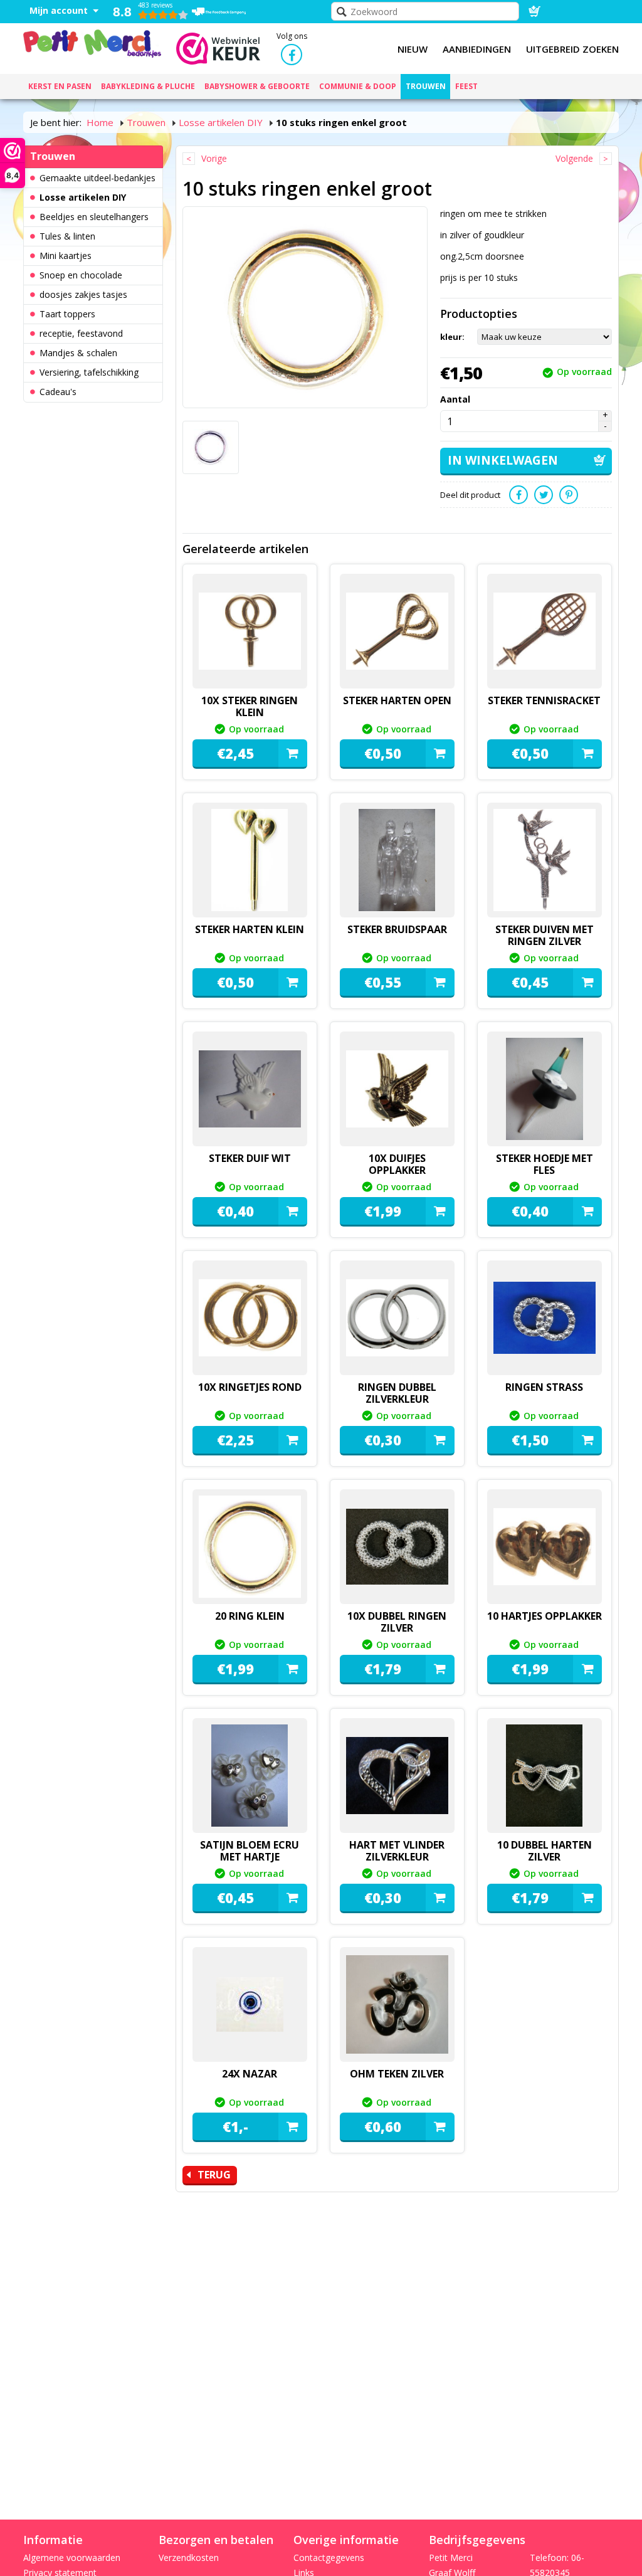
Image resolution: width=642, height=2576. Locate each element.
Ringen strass (544, 1387)
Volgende (574, 158)
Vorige (214, 158)
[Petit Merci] (92, 42)
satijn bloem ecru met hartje (250, 1851)
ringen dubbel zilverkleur (397, 1393)
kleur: (452, 337)
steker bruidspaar (397, 929)
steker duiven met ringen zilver (545, 935)
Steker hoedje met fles (545, 1164)
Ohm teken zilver (397, 2074)
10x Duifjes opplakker (397, 1164)
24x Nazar (250, 2074)
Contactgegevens (329, 2558)
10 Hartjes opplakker (545, 1616)
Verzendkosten (189, 2558)
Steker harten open (397, 700)
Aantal (455, 399)
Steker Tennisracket (544, 700)
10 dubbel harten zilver (545, 1851)
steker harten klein (250, 929)
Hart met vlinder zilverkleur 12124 (397, 1857)
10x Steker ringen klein (250, 706)
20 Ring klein (250, 1616)
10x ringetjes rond (250, 1387)
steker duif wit (250, 1158)
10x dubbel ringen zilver (397, 1622)
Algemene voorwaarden (72, 2558)
